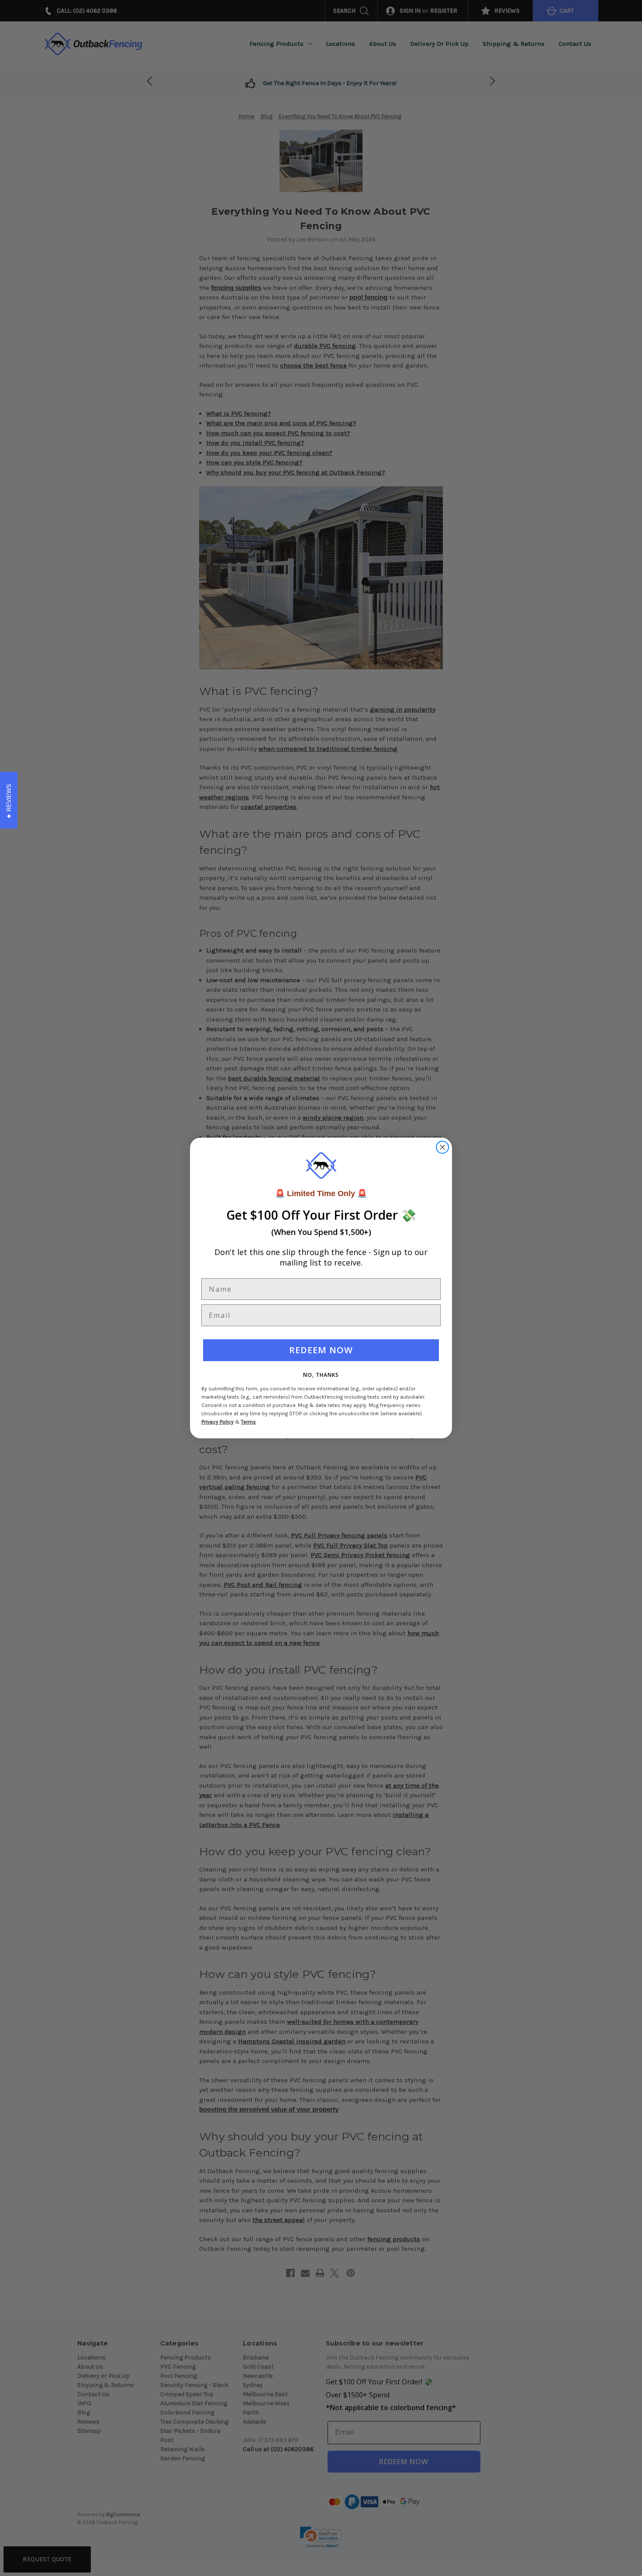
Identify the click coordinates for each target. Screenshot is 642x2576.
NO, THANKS (321, 1375)
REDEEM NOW (321, 1350)
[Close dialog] (442, 1147)
